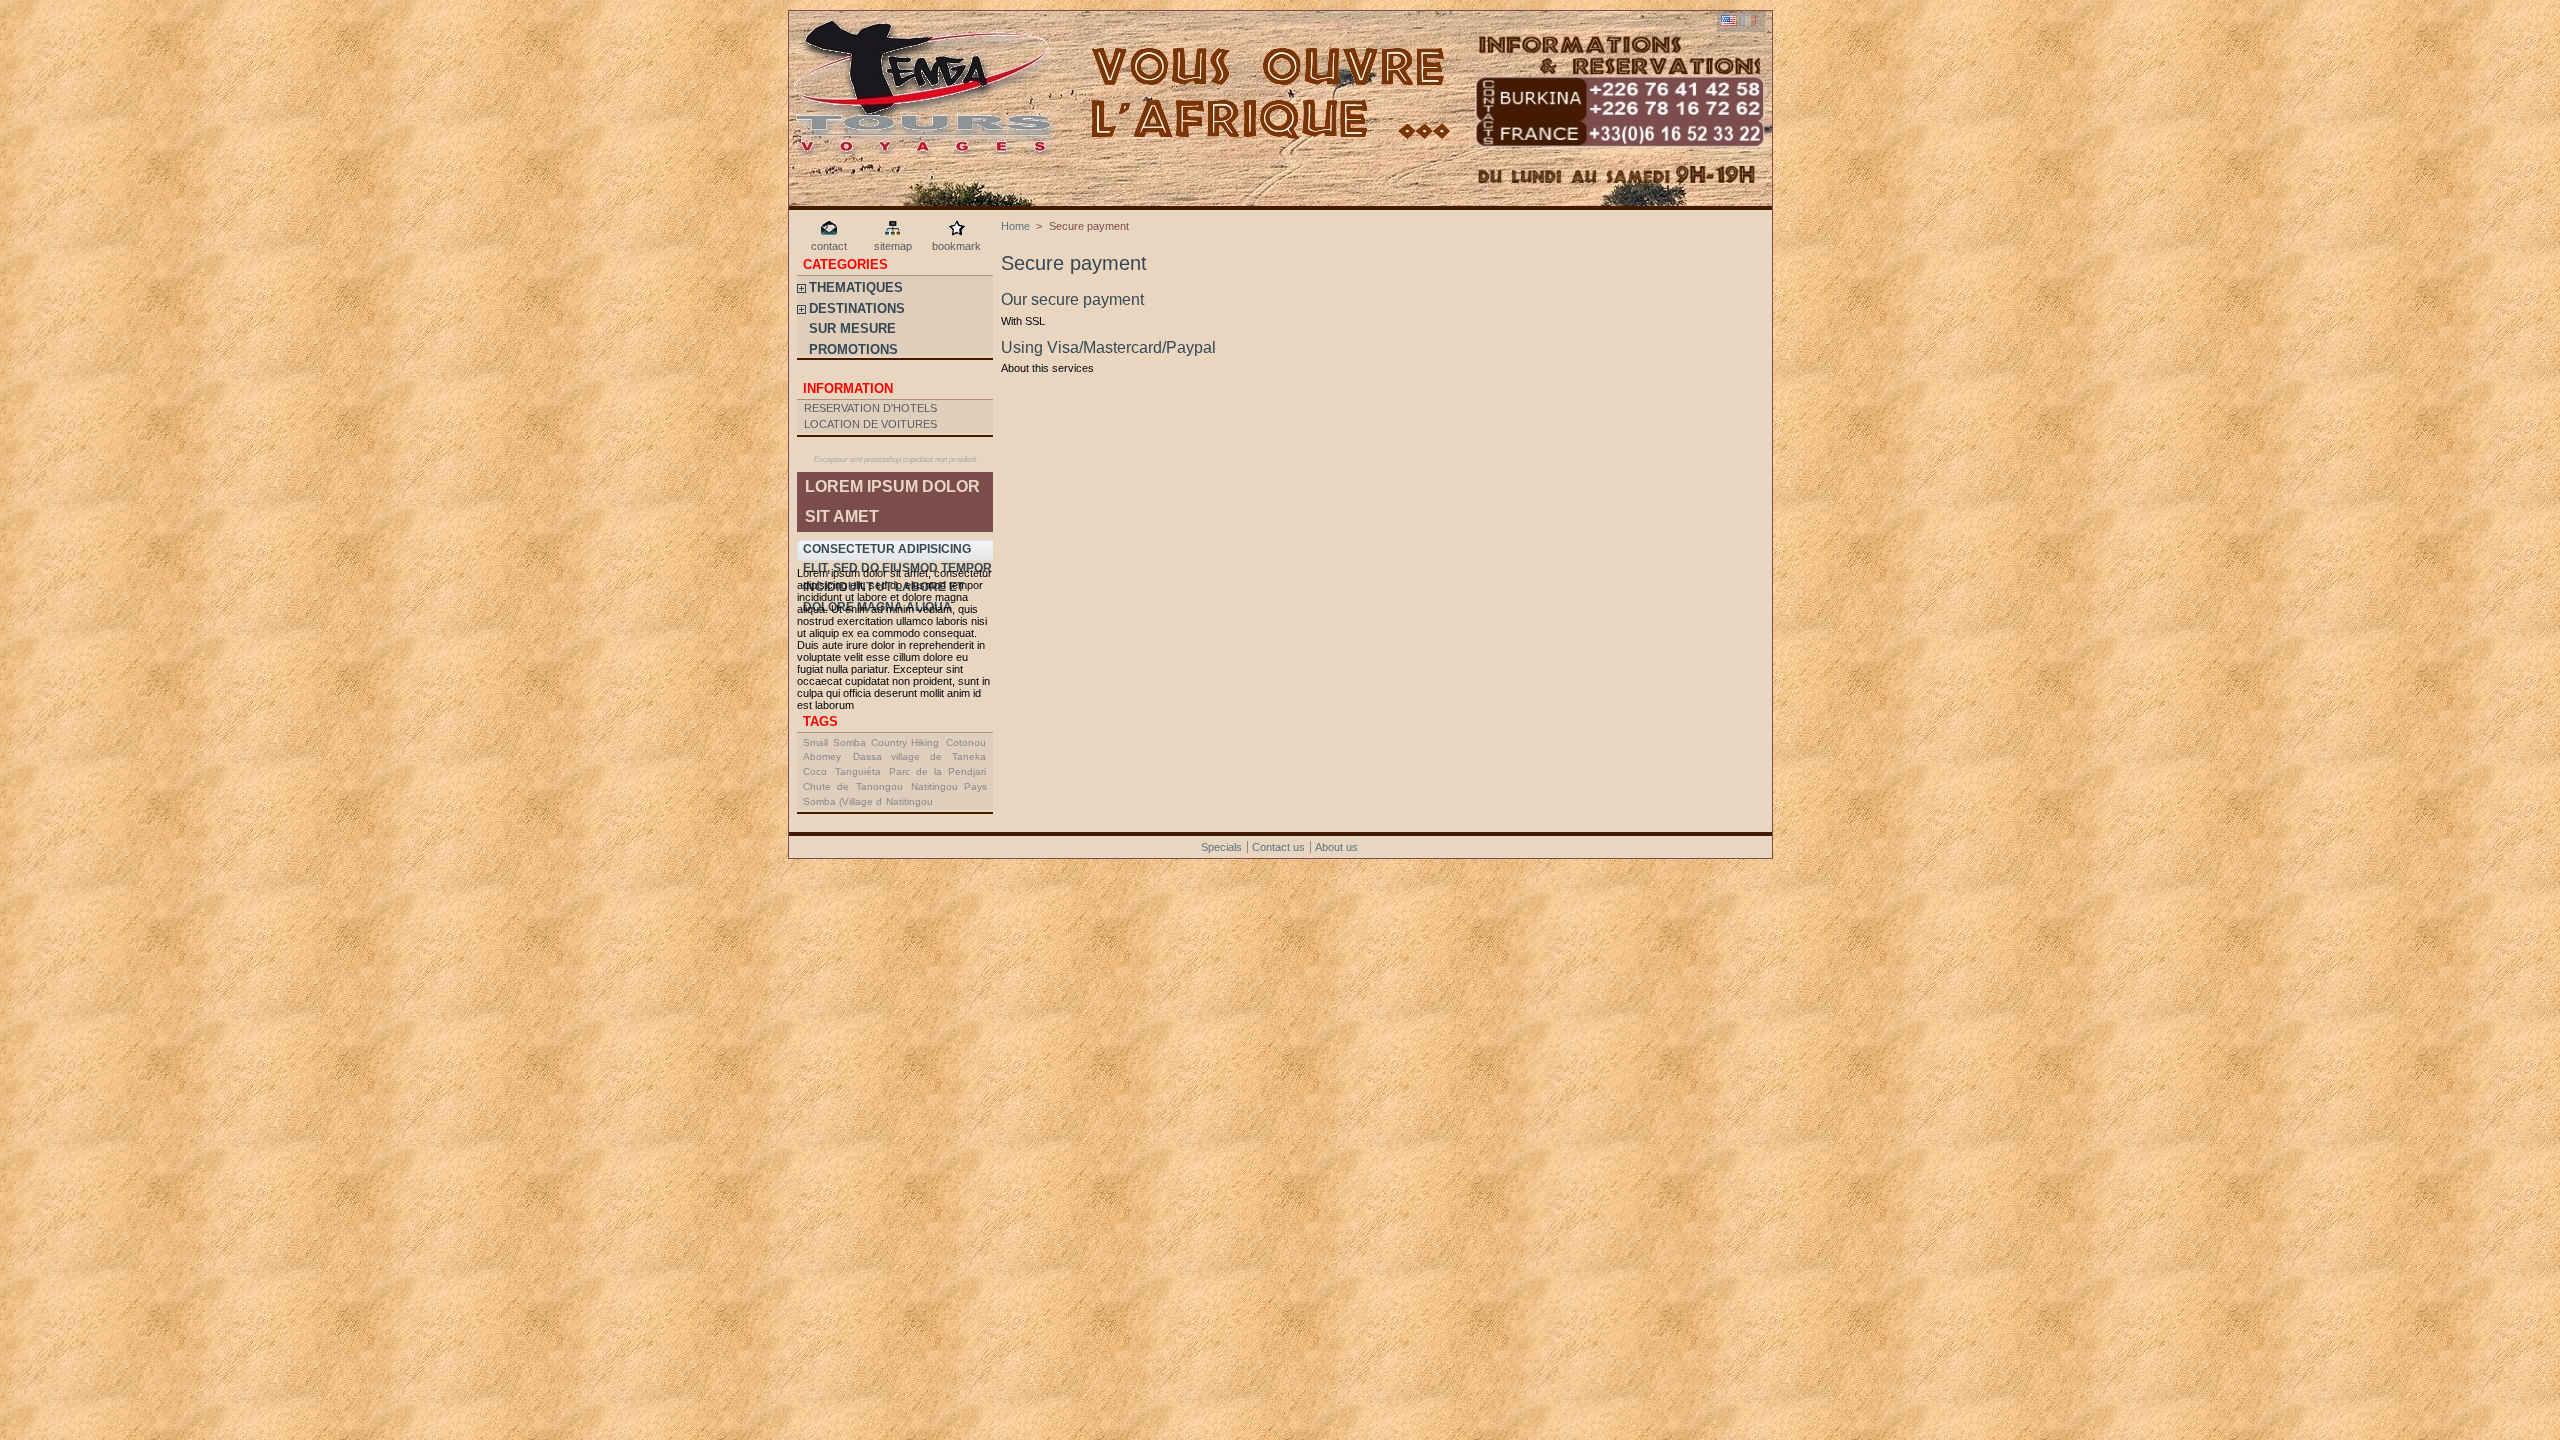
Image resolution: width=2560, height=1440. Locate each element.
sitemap (893, 246)
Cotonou (966, 742)
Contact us (1278, 847)
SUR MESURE (852, 328)
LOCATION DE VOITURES (870, 424)
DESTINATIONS (857, 308)
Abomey (822, 756)
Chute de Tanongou (852, 786)
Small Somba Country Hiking (871, 742)
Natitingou (909, 801)
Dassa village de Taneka (919, 756)
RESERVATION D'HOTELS (870, 408)
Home (1015, 226)
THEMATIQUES (856, 287)
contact (829, 246)
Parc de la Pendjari (937, 771)
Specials (1221, 847)
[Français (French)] (1748, 22)
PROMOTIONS (853, 349)
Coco (815, 771)
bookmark (956, 246)
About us (1336, 847)
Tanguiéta (858, 771)
